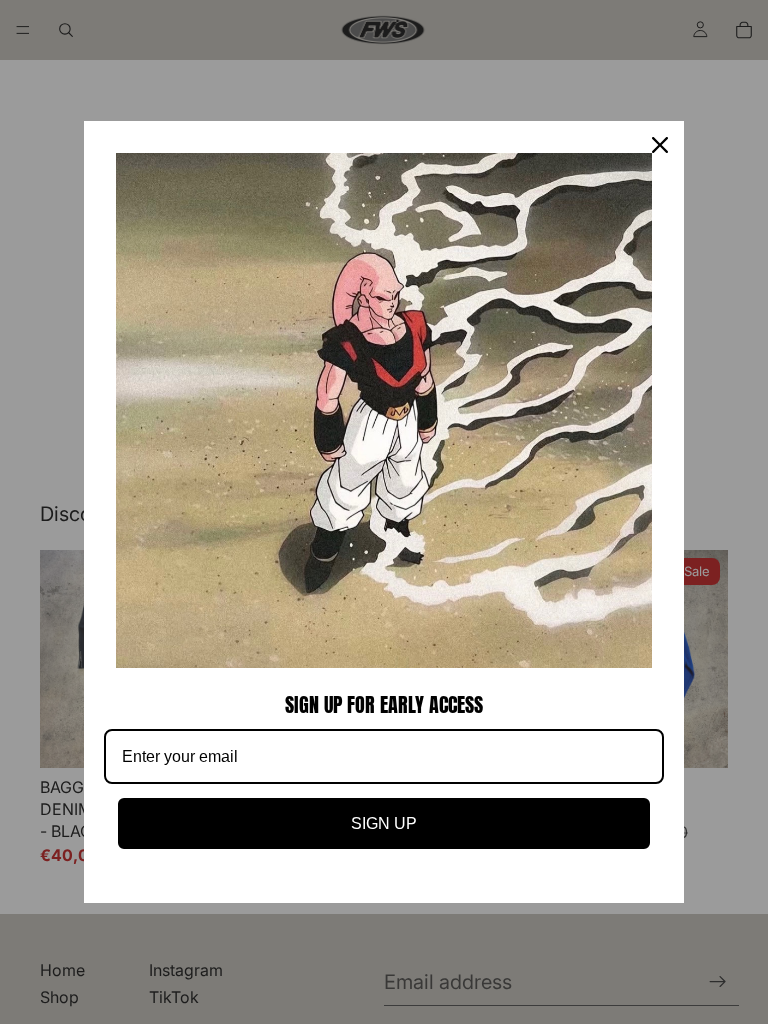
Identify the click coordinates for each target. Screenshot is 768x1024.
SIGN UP (384, 823)
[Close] (660, 145)
